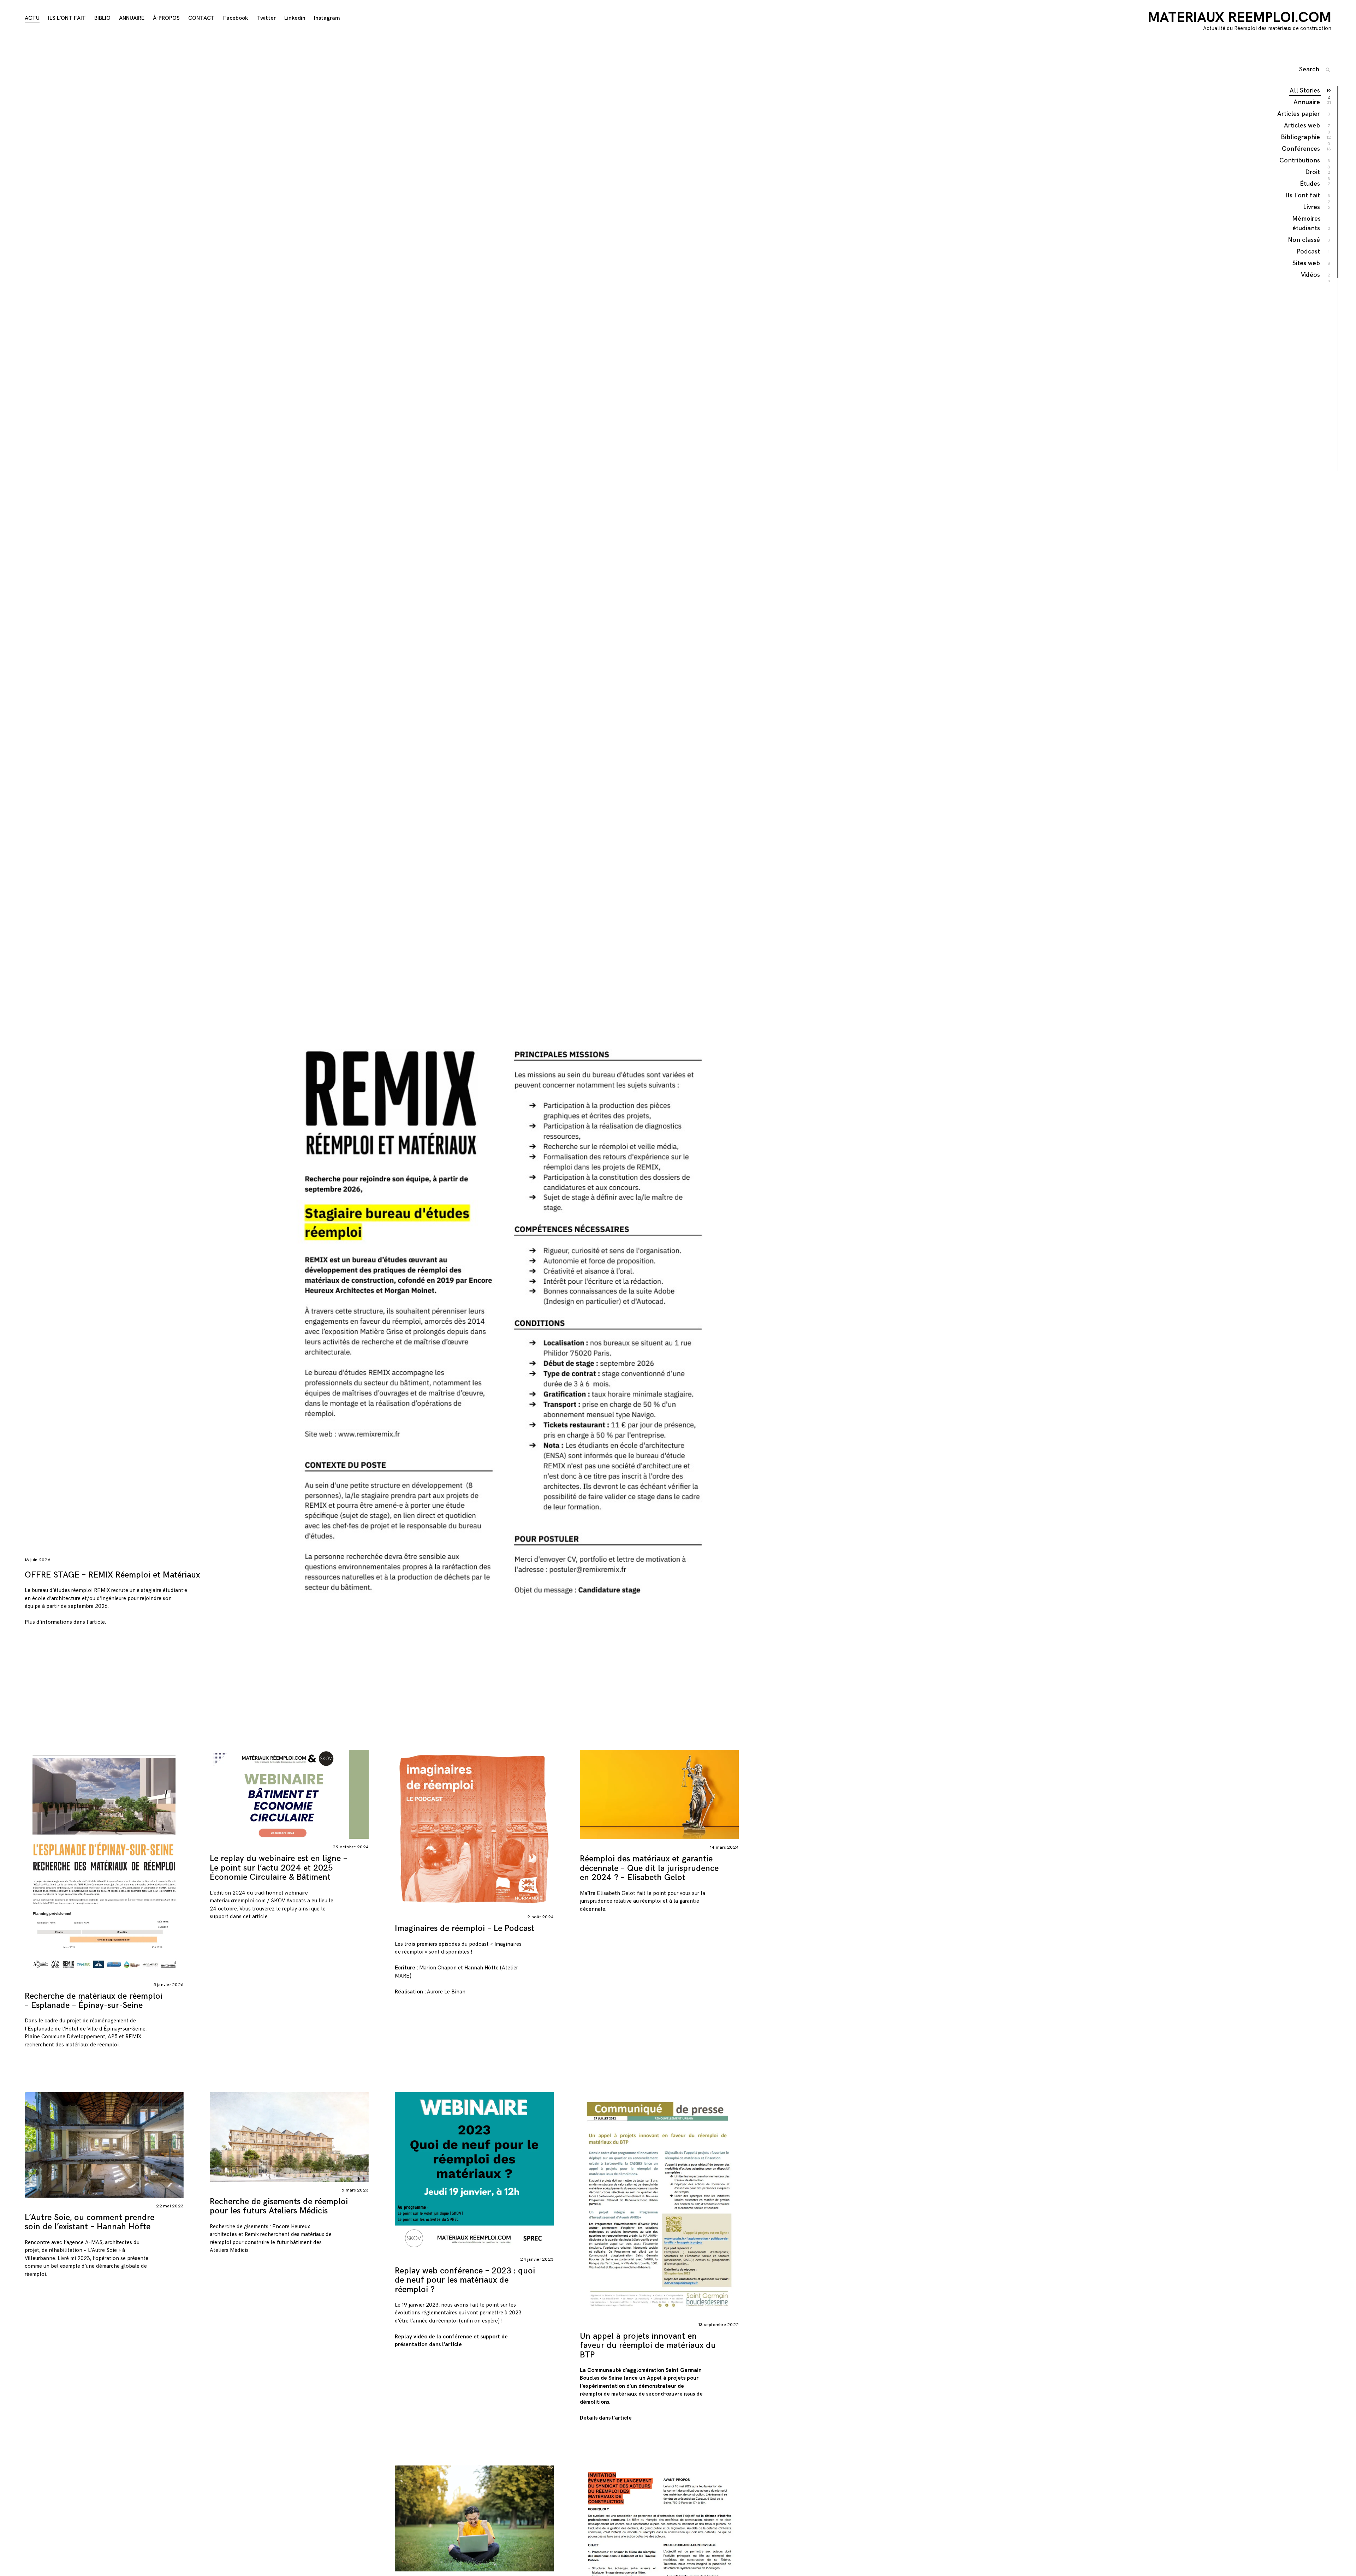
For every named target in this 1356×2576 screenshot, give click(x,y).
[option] (382, 878)
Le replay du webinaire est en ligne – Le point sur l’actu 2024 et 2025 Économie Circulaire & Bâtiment (278, 1868)
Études (1310, 184)
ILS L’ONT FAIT (67, 18)
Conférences (1301, 149)
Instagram (327, 18)
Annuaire (1307, 102)
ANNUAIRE (132, 18)
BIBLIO (102, 18)
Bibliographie (1301, 138)
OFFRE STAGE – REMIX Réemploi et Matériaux (112, 1575)
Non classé (1304, 240)
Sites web (1307, 263)
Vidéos (1311, 275)
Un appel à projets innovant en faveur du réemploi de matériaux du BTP (648, 2345)
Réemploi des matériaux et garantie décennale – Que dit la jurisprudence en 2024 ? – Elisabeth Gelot (649, 1868)
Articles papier (1299, 114)
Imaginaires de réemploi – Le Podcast (465, 1928)
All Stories (1305, 91)
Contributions (1300, 161)
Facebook (236, 18)
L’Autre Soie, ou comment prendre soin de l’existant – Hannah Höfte (90, 2222)
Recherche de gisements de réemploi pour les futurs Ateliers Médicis (279, 2206)
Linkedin (295, 18)
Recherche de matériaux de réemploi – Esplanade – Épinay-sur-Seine (94, 2001)
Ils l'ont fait (1303, 196)
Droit (1313, 172)
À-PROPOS (166, 18)
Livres (1312, 207)
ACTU (32, 18)
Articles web (1302, 126)
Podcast (1309, 252)
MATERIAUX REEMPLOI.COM (1239, 18)
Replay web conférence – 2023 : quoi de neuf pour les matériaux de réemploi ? (465, 2280)
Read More (18, 1863)
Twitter (266, 18)
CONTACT (201, 18)
